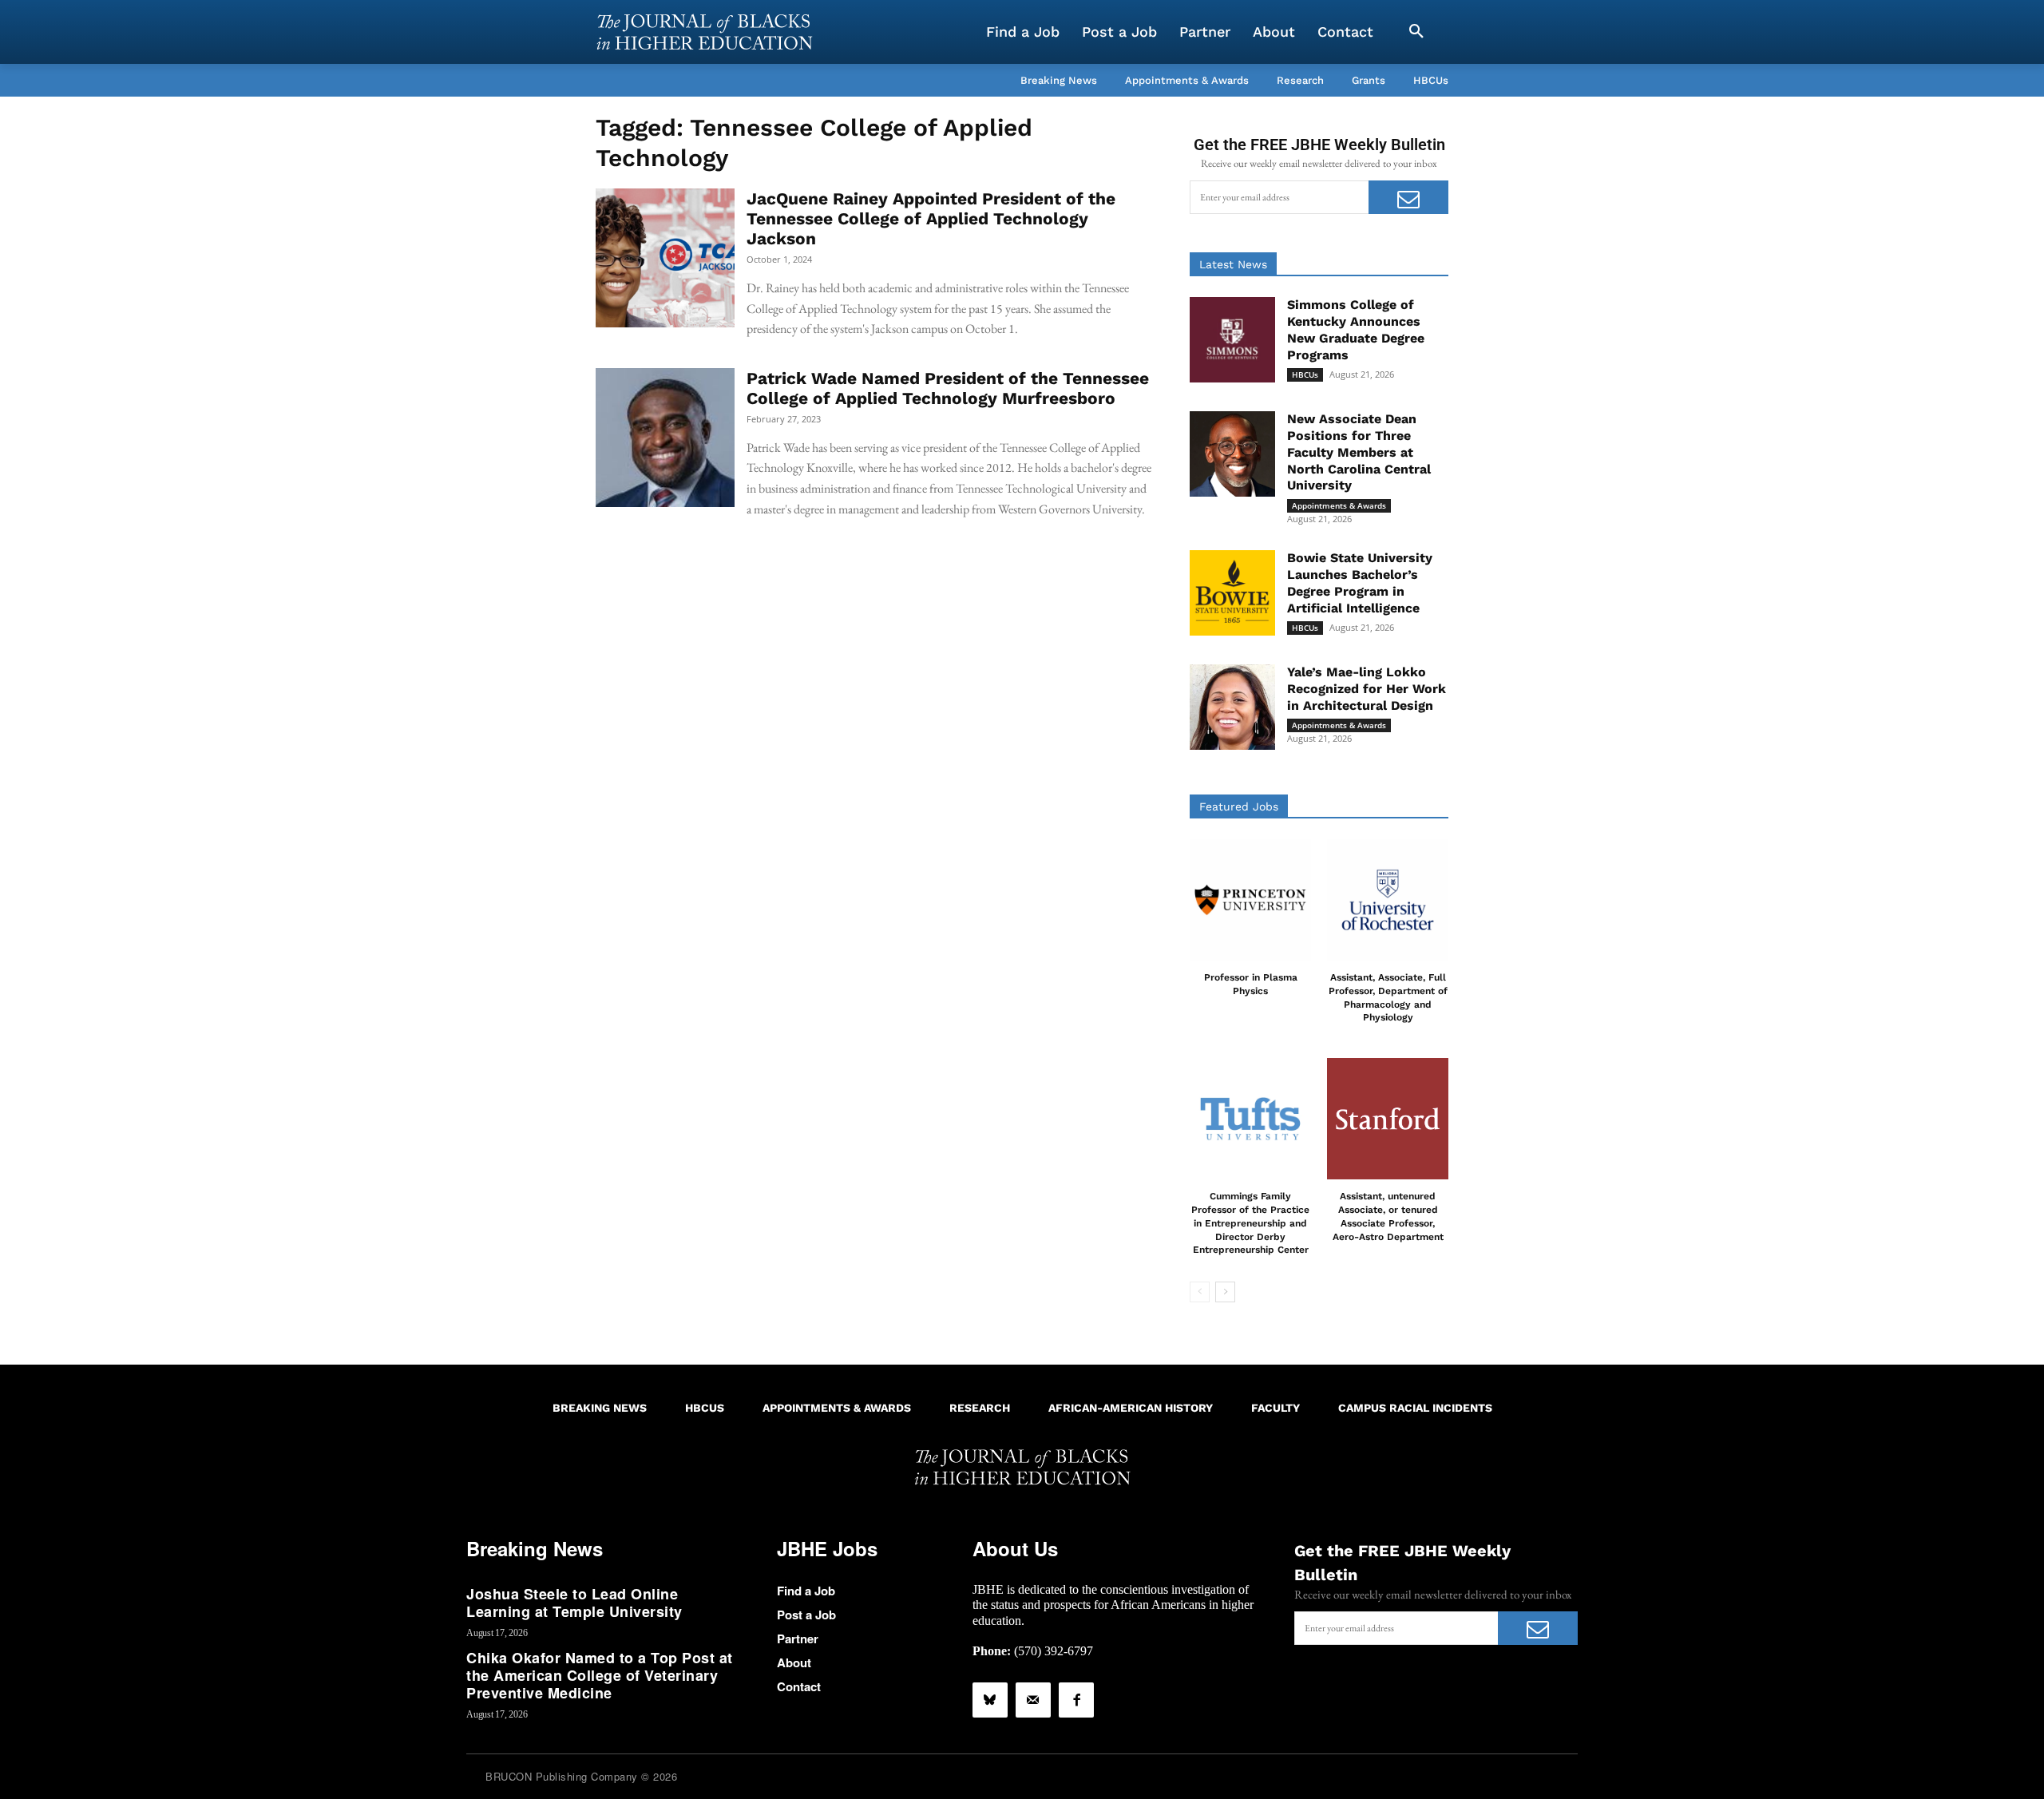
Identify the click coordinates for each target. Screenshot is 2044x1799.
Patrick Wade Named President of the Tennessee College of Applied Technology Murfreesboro (948, 388)
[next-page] (1225, 1292)
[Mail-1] (1033, 1700)
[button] (1416, 32)
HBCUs (1305, 374)
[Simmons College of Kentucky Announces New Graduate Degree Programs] (1232, 340)
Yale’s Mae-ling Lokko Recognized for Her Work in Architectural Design (1367, 689)
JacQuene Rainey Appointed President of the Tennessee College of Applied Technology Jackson (931, 218)
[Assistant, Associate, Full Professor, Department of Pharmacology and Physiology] (1388, 900)
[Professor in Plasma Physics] (1250, 900)
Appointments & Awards (1339, 505)
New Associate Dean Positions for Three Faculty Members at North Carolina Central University (1359, 452)
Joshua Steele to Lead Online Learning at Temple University (574, 1603)
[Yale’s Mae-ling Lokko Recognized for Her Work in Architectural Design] (1232, 707)
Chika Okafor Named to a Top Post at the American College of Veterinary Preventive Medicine (600, 1675)
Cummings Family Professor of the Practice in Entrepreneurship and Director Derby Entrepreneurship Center (1250, 1223)
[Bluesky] (990, 1700)
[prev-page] (1200, 1292)
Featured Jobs (1239, 806)
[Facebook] (1076, 1700)
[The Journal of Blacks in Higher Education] (704, 32)
